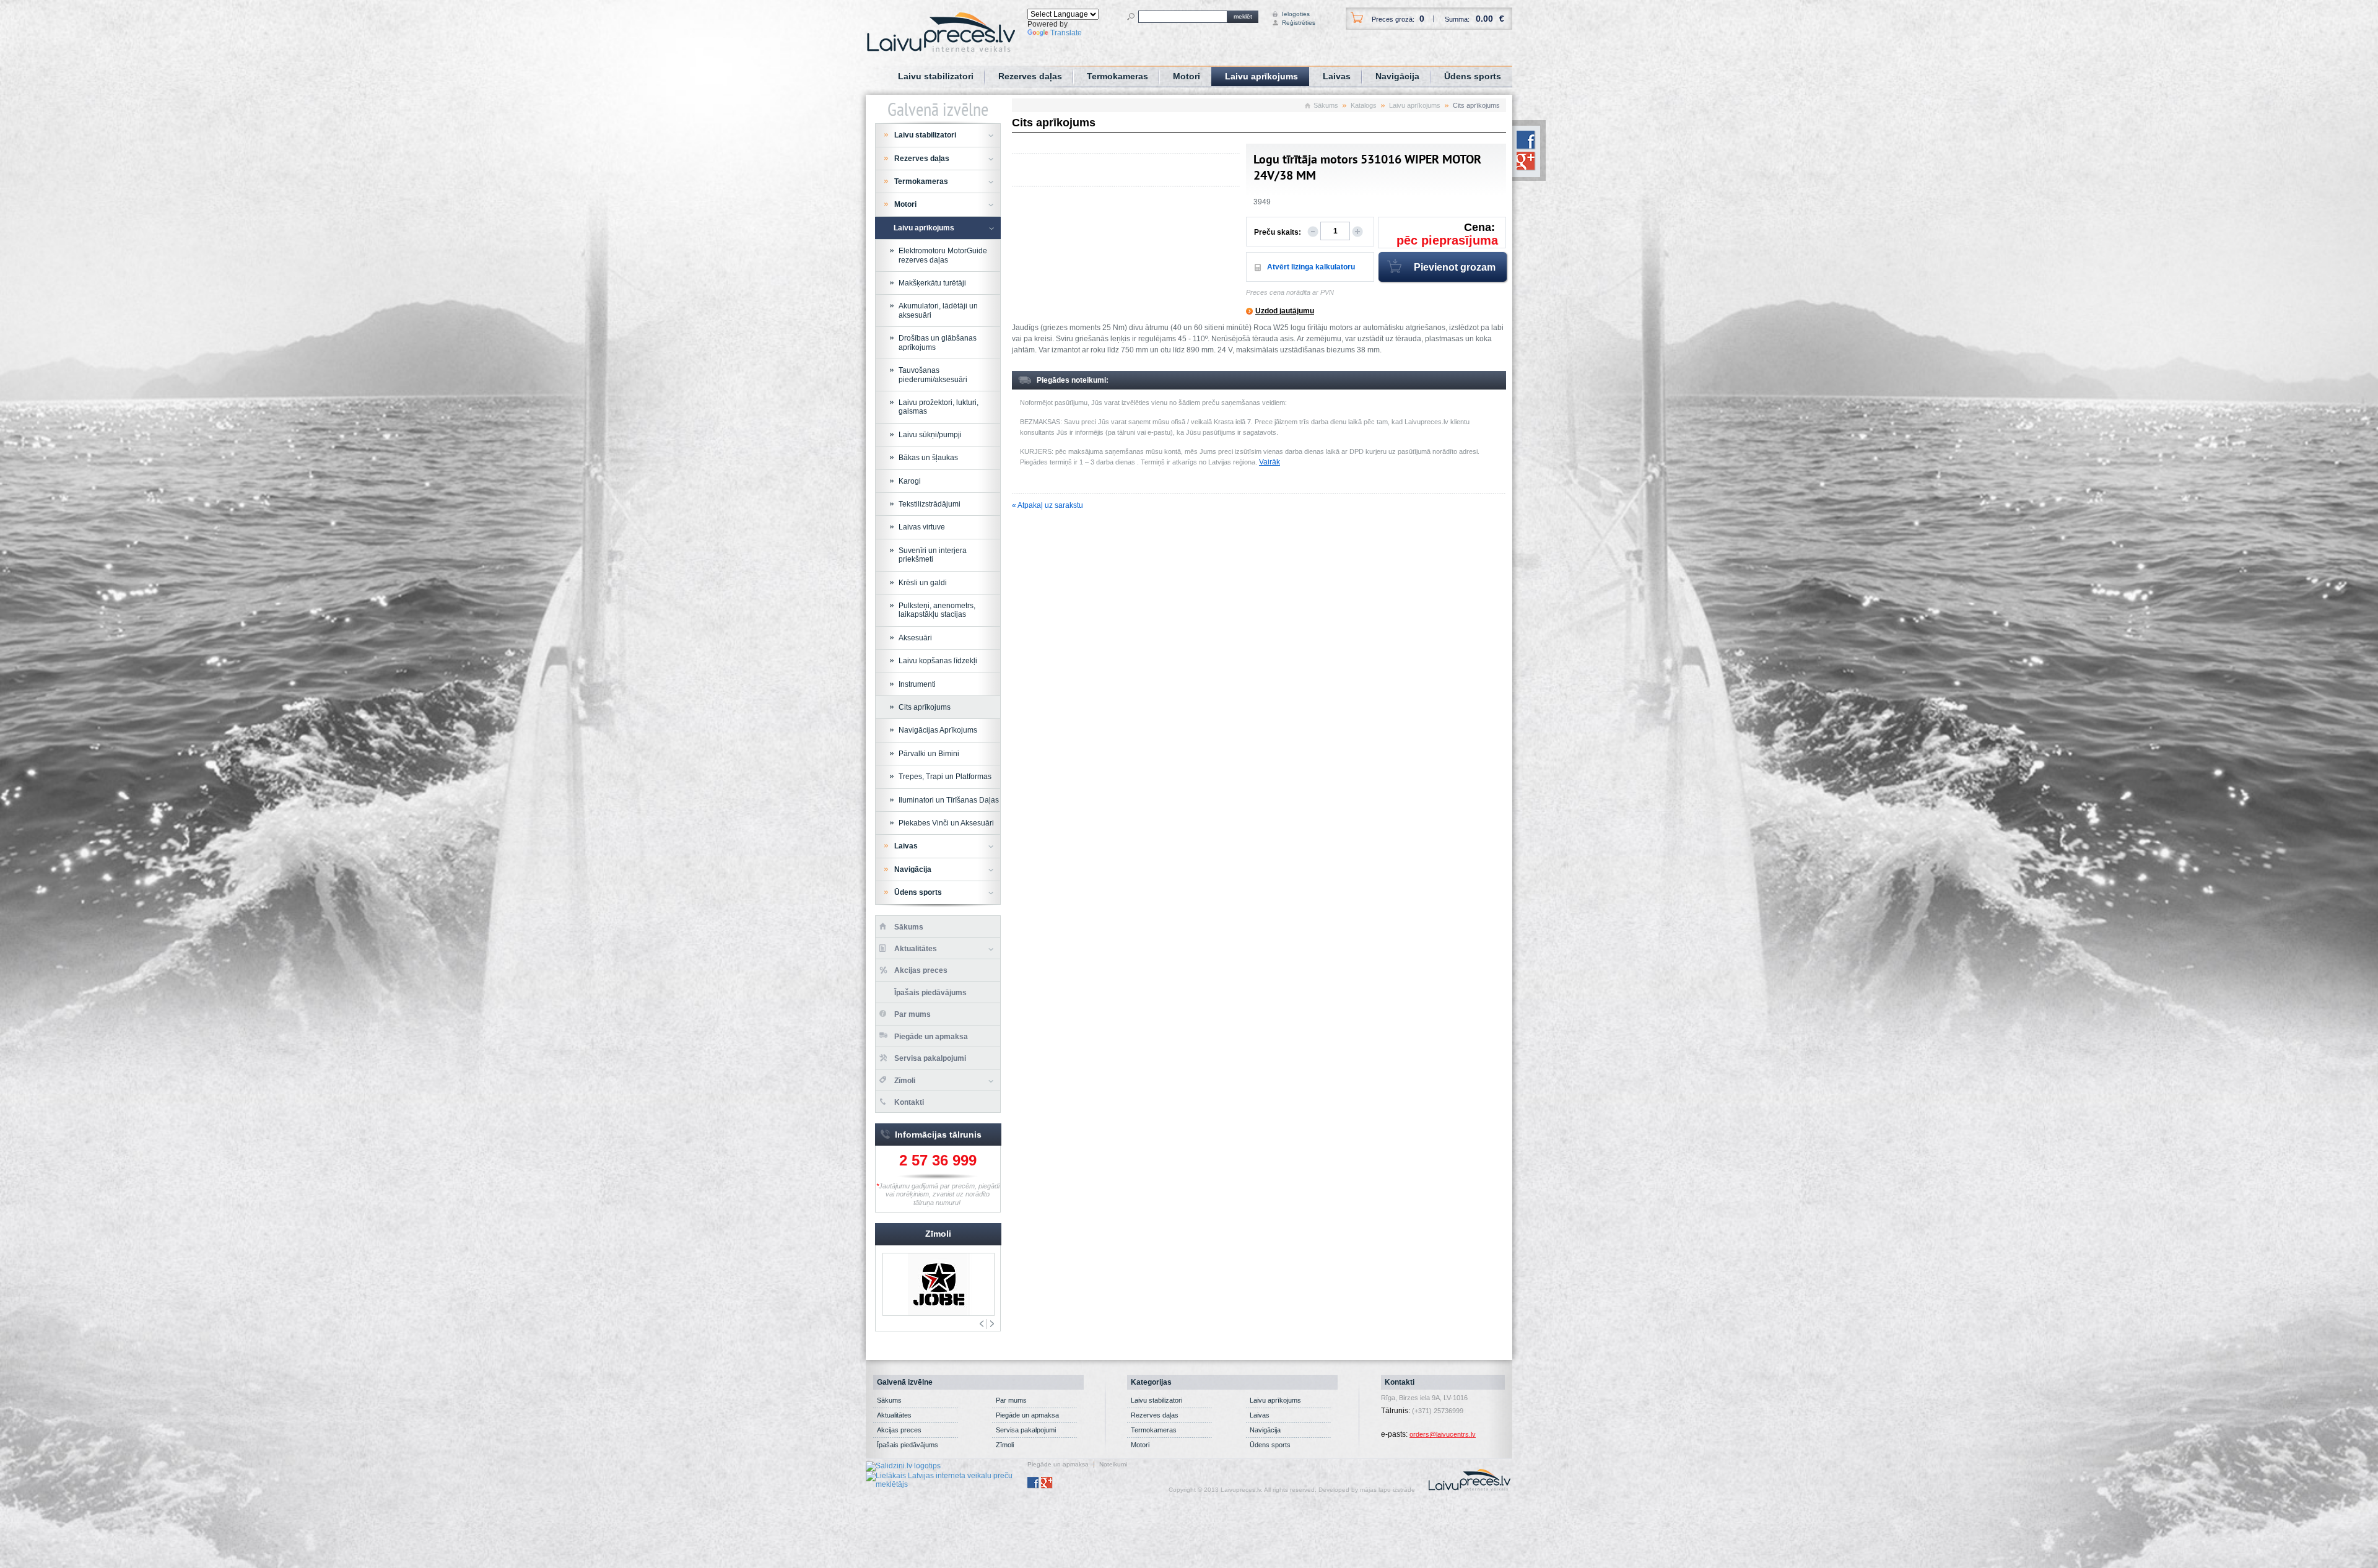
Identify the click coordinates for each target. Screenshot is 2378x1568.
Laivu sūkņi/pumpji (930, 435)
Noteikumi (1113, 1465)
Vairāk (1270, 462)
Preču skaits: (1278, 232)
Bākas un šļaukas (928, 458)
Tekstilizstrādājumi (930, 504)
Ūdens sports (1473, 76)
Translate (1066, 33)
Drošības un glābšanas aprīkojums (938, 342)
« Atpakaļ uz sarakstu (1047, 505)
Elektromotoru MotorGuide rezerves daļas (943, 255)
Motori (1187, 76)
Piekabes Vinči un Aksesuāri (946, 823)
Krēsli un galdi (923, 583)
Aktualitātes (916, 949)
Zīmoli (905, 1081)
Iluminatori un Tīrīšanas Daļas (949, 800)
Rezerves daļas (1030, 76)
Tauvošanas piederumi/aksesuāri (933, 375)
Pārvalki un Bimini (929, 754)
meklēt (1243, 16)
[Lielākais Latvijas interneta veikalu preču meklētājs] (947, 1479)
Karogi (910, 481)
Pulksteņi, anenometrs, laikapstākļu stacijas (937, 610)
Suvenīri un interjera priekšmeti (933, 555)
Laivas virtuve (922, 527)
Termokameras (1117, 76)
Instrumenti (917, 684)
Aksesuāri (915, 638)
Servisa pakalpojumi (930, 1058)
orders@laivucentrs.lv (1443, 1434)
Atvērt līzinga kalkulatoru (1311, 267)
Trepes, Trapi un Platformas (945, 777)
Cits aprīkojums (925, 707)
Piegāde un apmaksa (931, 1037)
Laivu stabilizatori (936, 76)
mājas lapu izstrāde (1387, 1490)
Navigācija (1397, 76)
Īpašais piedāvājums (930, 993)
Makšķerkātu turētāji (932, 283)
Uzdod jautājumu (1285, 311)
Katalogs (1364, 105)
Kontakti (909, 1102)
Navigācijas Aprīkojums (938, 730)
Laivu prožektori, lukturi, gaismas (939, 407)
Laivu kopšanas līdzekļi (938, 661)
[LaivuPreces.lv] (941, 32)
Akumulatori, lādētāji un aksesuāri (938, 310)
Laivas (1337, 76)
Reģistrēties (1293, 23)
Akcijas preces (921, 970)
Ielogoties (1293, 14)
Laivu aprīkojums (1261, 76)
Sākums (1326, 105)
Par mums (912, 1014)
